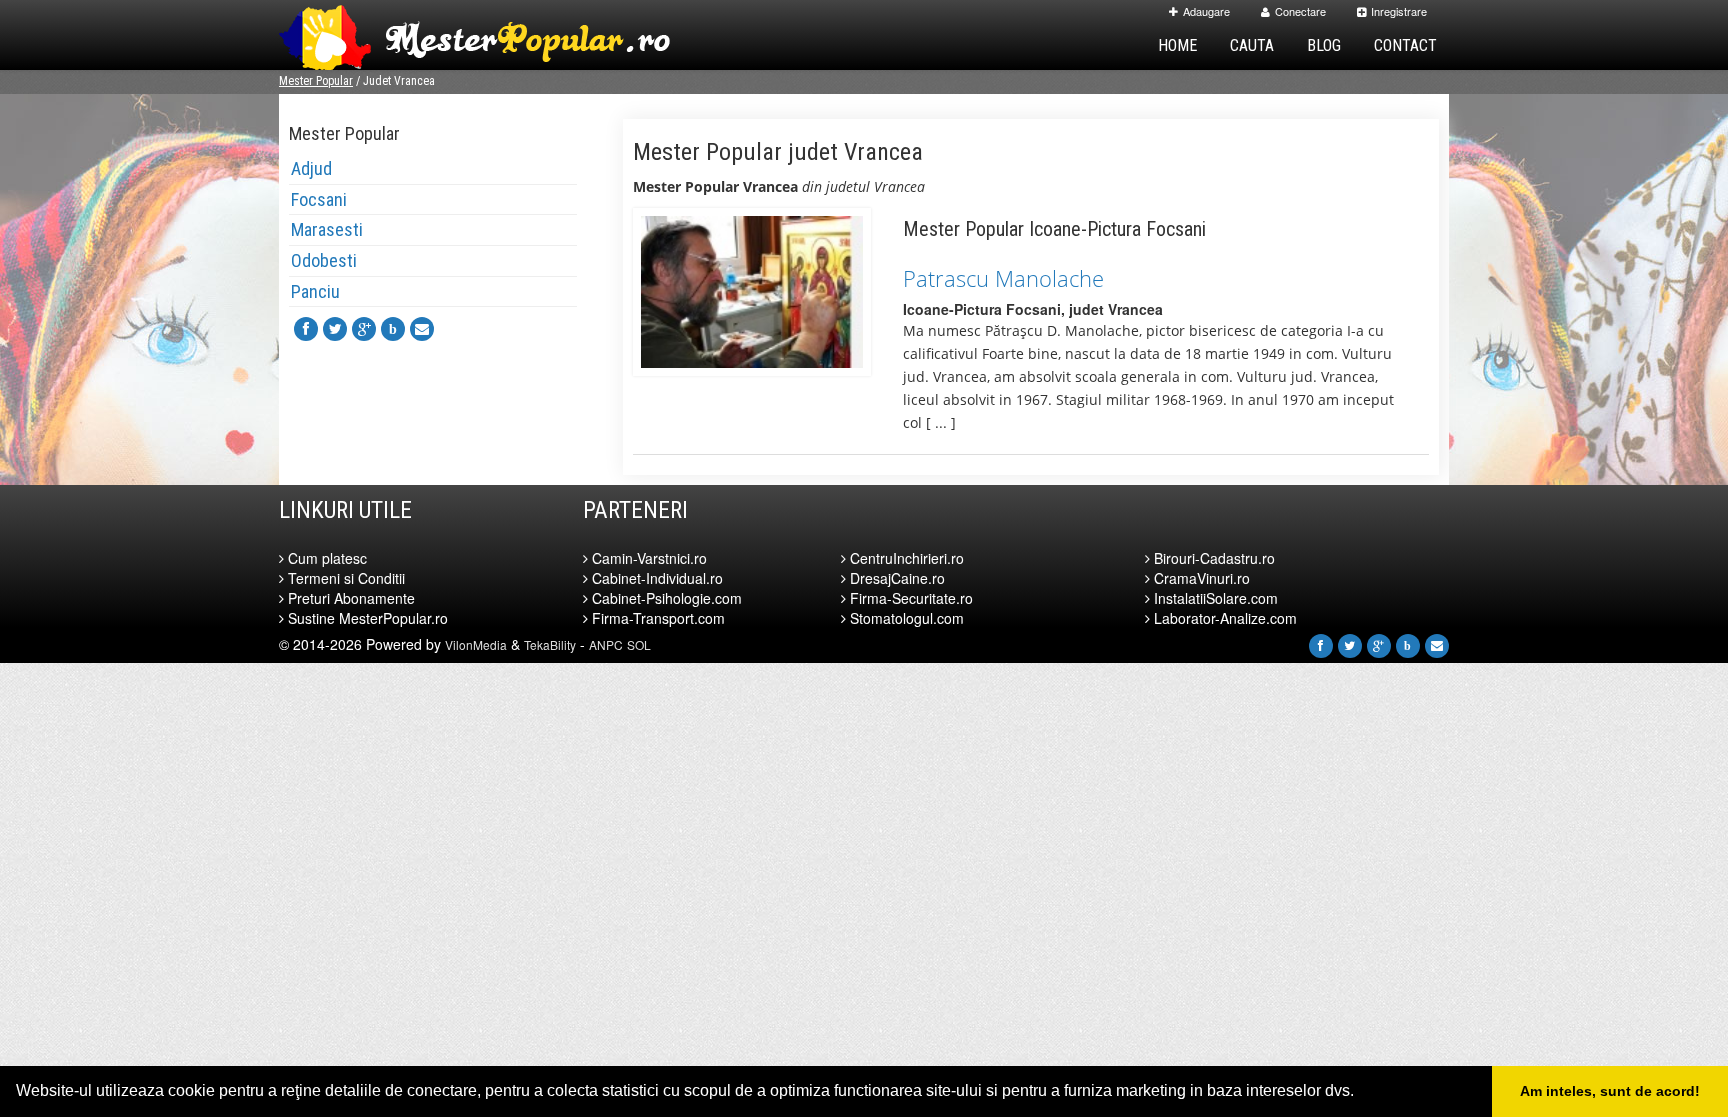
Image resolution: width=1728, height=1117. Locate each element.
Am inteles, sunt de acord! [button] (1610, 1091)
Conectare (1300, 11)
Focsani (319, 199)
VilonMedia (476, 644)
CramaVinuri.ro (1200, 578)
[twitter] (335, 329)
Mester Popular (316, 81)
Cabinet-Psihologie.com (665, 598)
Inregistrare (1399, 11)
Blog (1324, 45)
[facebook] (306, 329)
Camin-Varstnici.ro (647, 558)
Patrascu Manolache (1003, 278)
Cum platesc (325, 558)
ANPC (606, 644)
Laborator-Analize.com (1223, 618)
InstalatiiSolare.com (1214, 598)
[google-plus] (364, 329)
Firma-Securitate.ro (909, 598)
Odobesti (324, 260)
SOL (639, 644)
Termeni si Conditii (344, 578)
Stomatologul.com (905, 618)
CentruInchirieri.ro (905, 558)
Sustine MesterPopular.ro (366, 618)
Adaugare (1206, 11)
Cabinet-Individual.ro (655, 578)
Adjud (311, 168)
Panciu (315, 291)
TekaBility (550, 644)
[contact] (422, 329)
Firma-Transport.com (656, 618)
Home (1177, 45)
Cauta (1252, 45)
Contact (1405, 45)
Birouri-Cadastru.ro (1212, 558)
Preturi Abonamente (349, 598)
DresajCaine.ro (895, 578)
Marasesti (327, 229)
